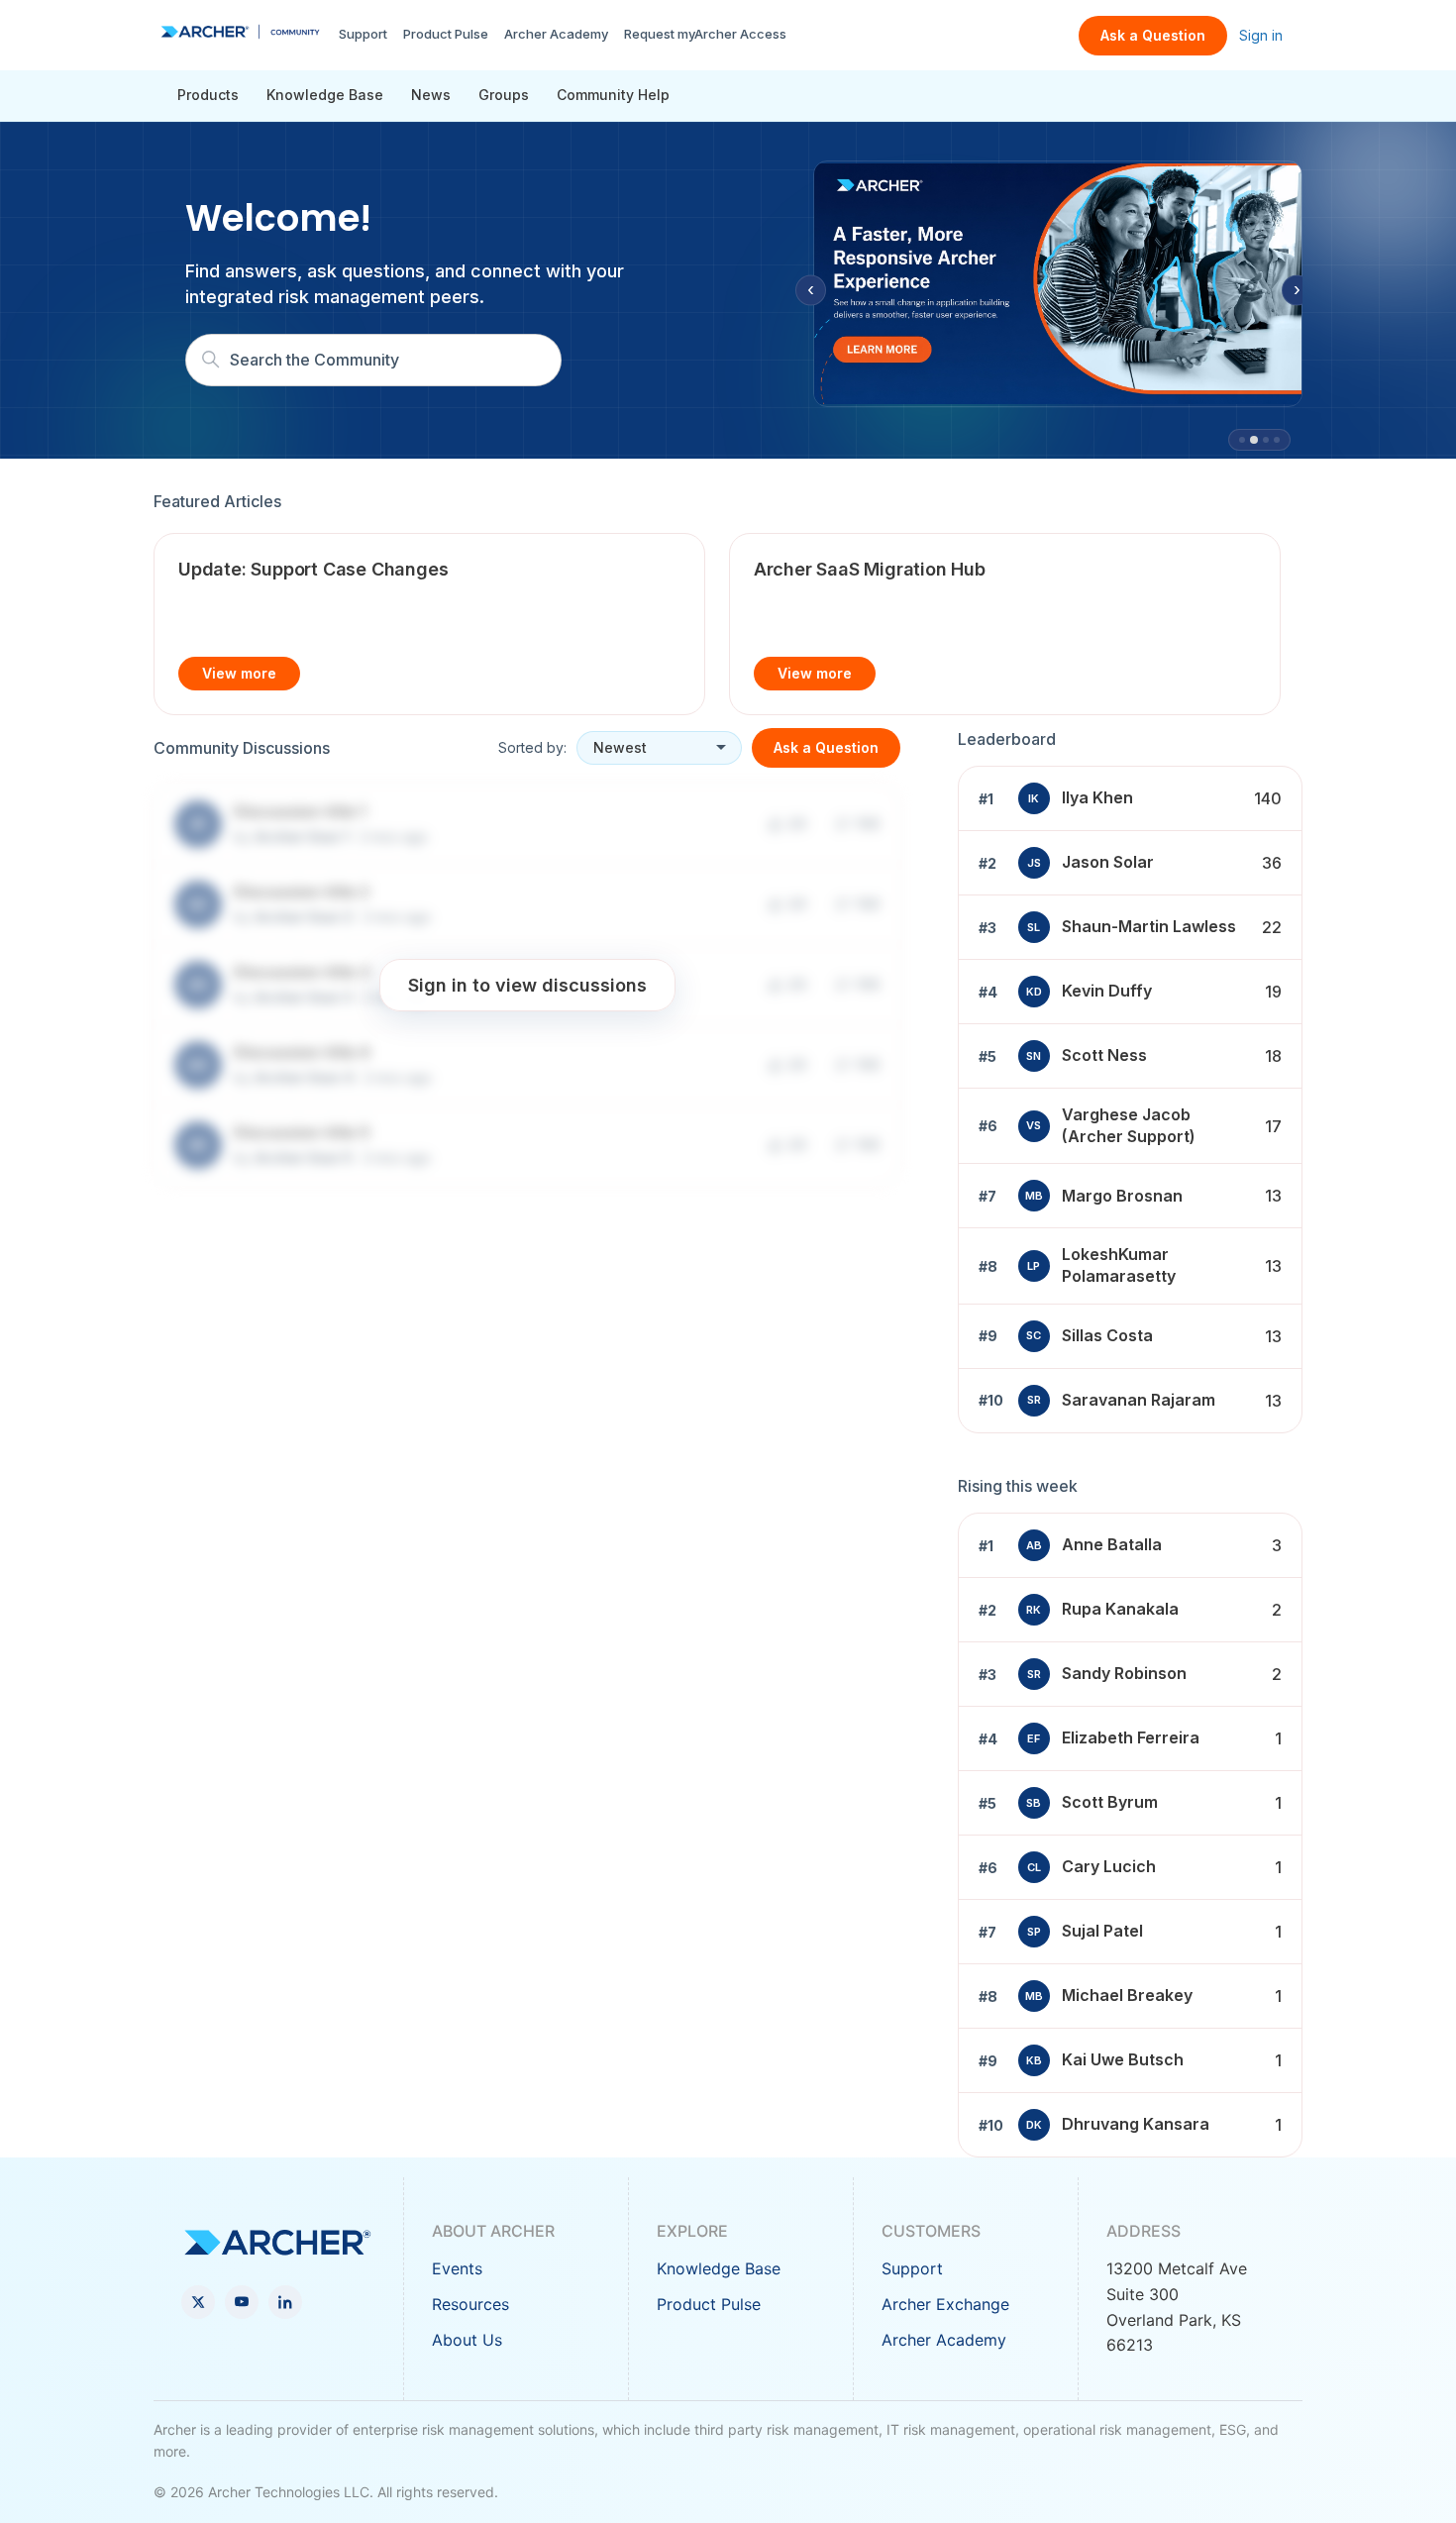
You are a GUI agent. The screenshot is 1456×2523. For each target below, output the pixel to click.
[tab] (1242, 440)
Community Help (613, 95)
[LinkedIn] (285, 2302)
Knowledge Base (325, 95)
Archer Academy (556, 34)
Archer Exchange (945, 2304)
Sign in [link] (1261, 35)
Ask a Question (1153, 35)
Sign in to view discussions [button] (527, 984)
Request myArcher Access (705, 34)
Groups (504, 95)
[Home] (240, 32)
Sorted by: (532, 747)
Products (208, 95)
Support (363, 34)
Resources (470, 2304)
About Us (467, 2340)
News (431, 95)
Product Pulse (446, 34)
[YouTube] (242, 2302)
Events (457, 2268)
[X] (198, 2302)
